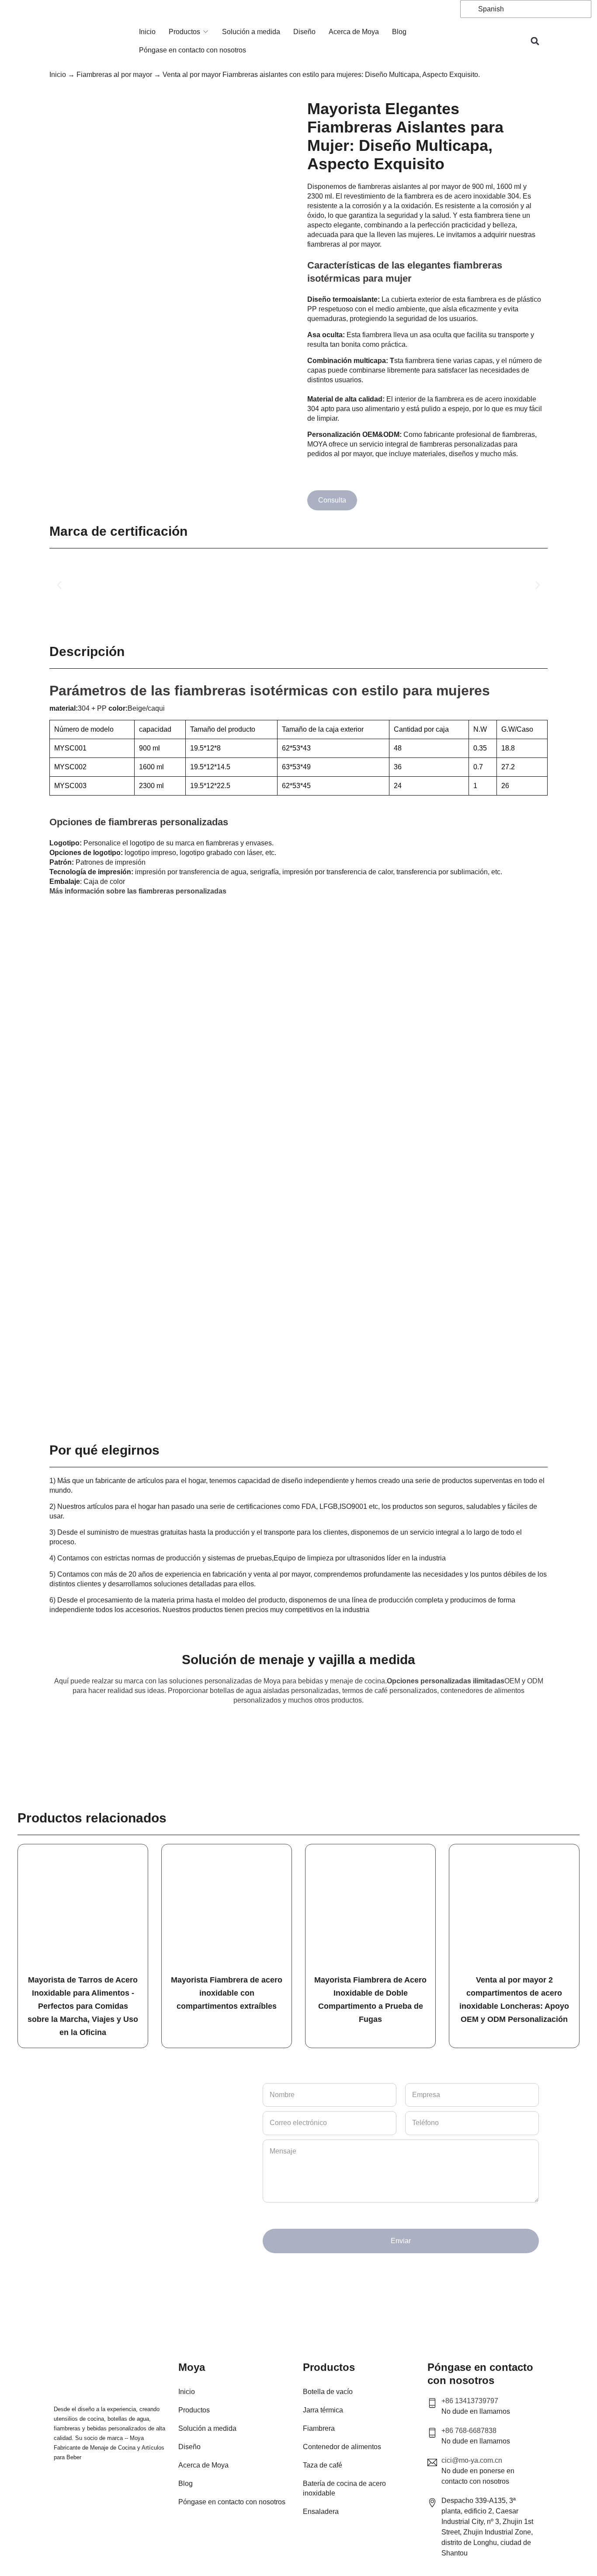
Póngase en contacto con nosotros (193, 50)
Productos (184, 32)
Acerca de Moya (354, 32)
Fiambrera (319, 2428)
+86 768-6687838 (469, 2431)
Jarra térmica (323, 2410)
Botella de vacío (328, 2392)
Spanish (490, 9)
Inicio (147, 32)
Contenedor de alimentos (342, 2447)
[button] (535, 41)
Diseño (304, 32)
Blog (399, 32)
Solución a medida (251, 32)
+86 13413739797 (470, 2401)
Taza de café (323, 2465)
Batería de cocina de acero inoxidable (344, 2488)
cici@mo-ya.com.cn (472, 2460)
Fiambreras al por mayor (114, 75)
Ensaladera (321, 2511)
